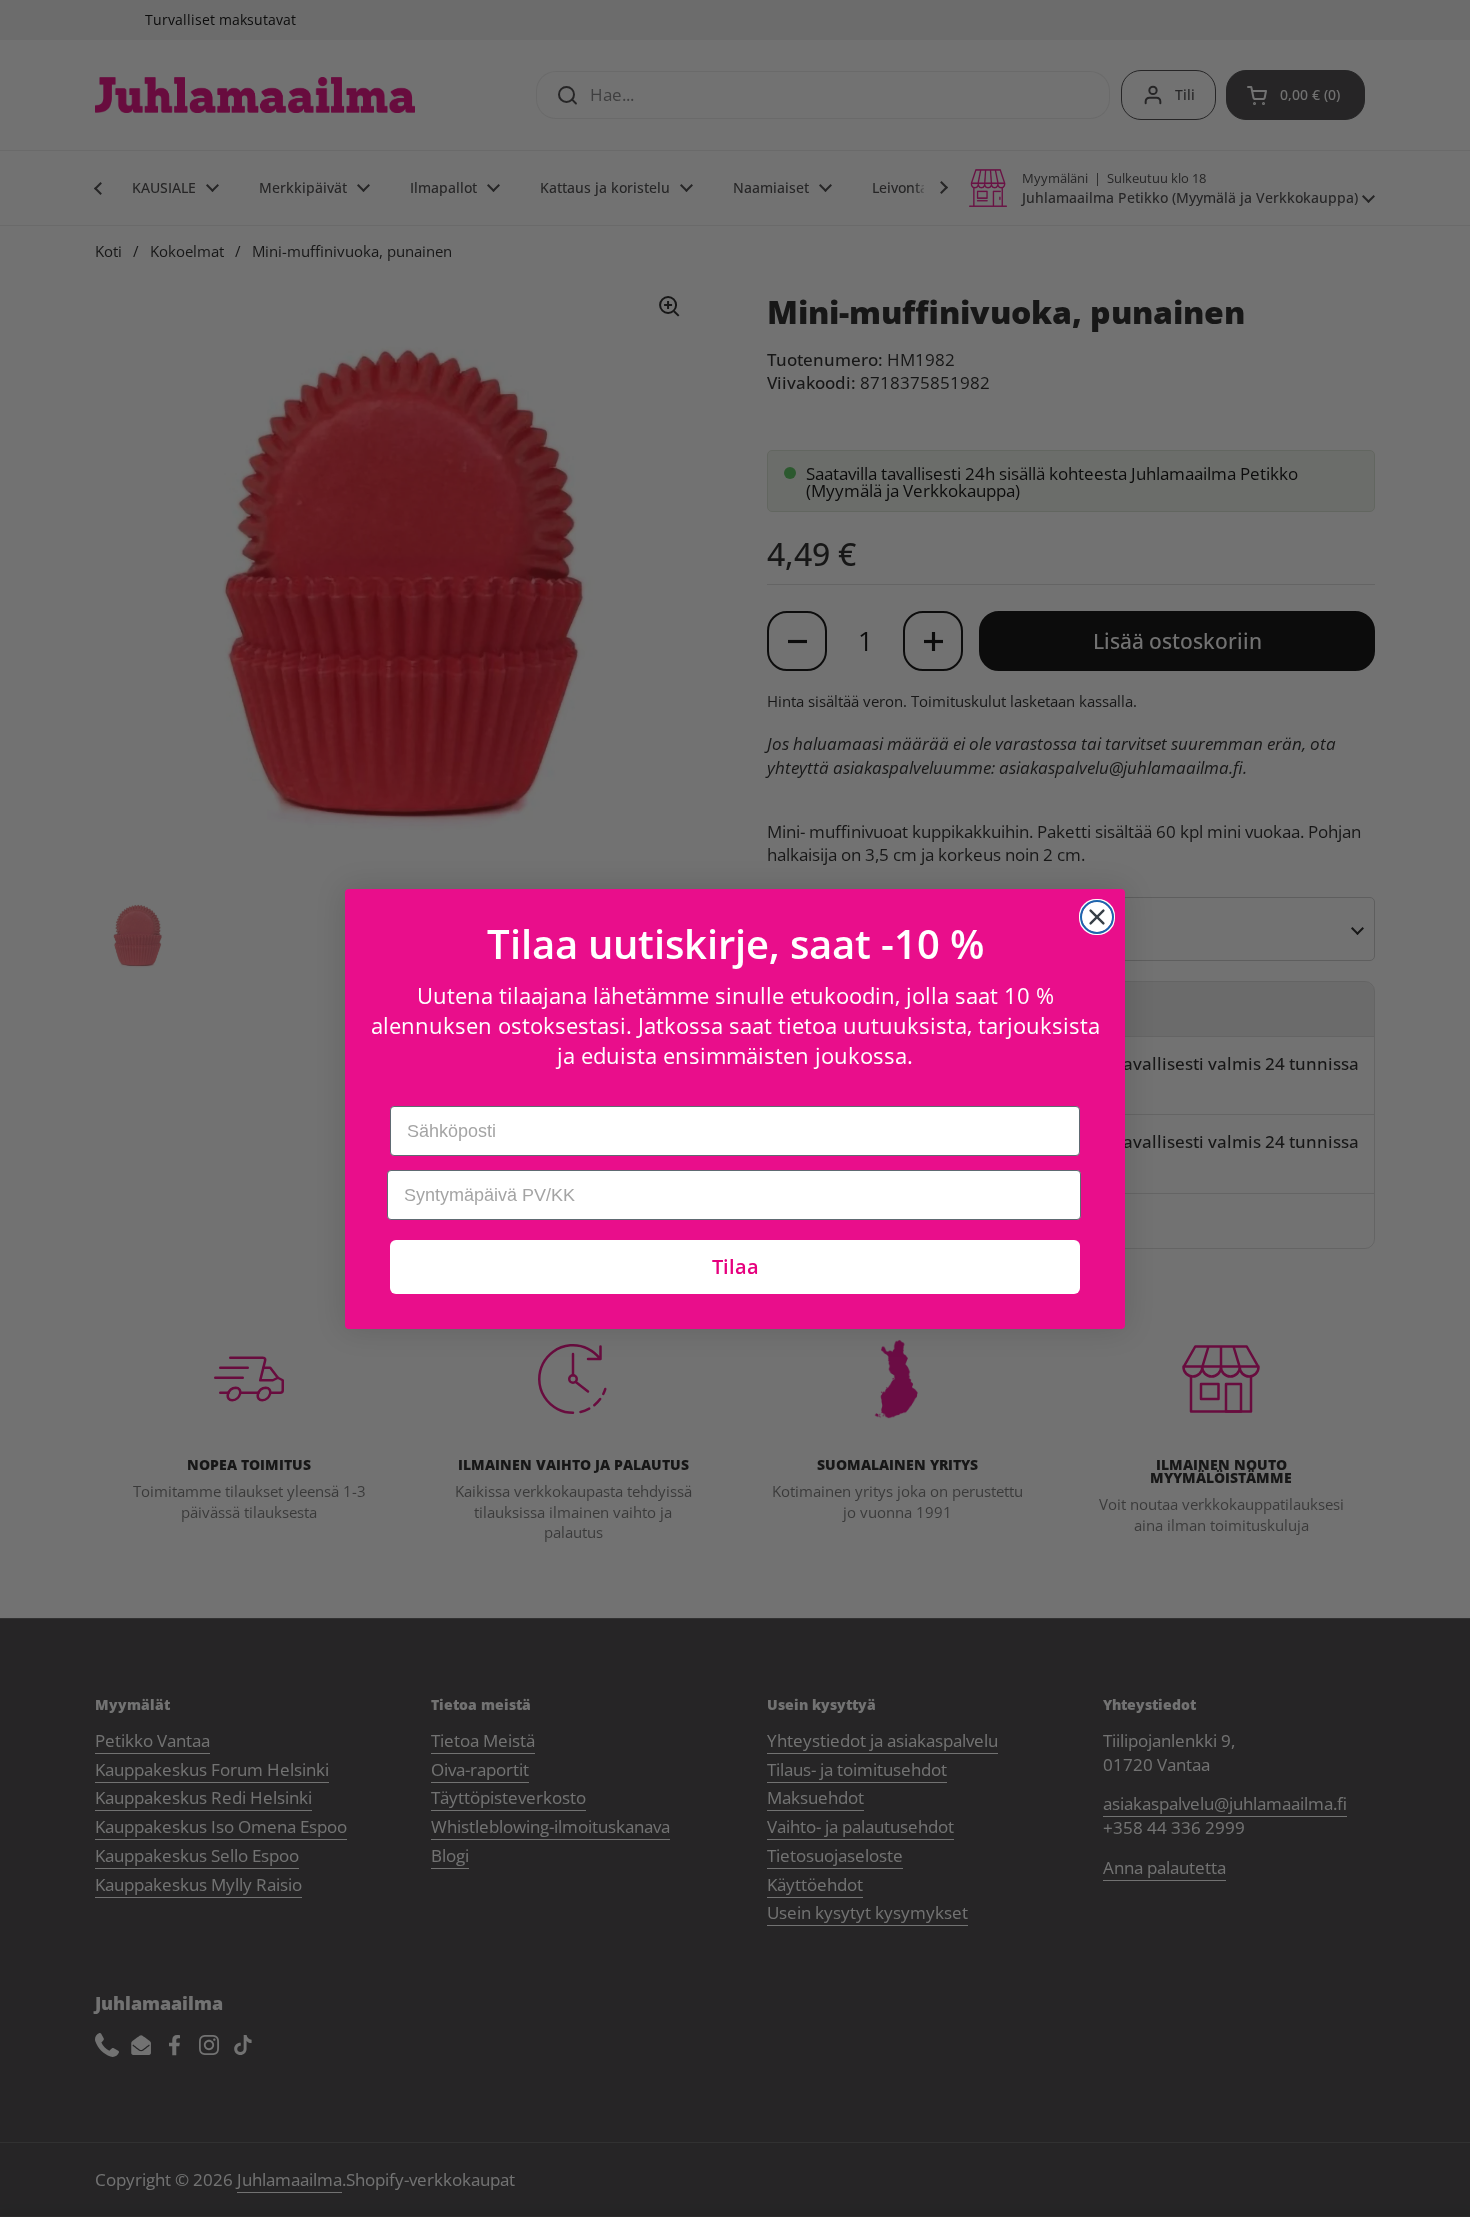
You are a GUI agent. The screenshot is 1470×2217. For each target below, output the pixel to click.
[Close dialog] (1097, 917)
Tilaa (735, 1266)
